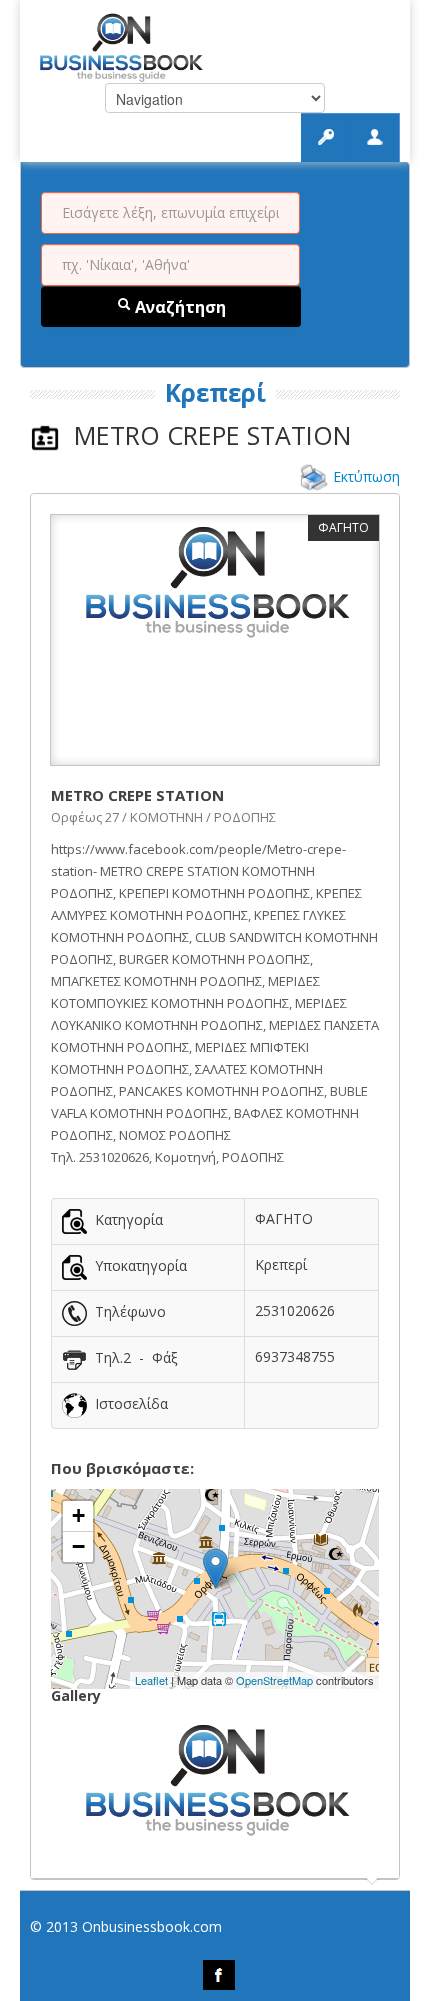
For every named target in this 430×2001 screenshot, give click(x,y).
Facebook (219, 1975)
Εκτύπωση (366, 476)
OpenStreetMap (274, 1680)
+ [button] (78, 1515)
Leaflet (151, 1680)
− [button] (78, 1546)
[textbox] (170, 213)
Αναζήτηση (178, 307)
